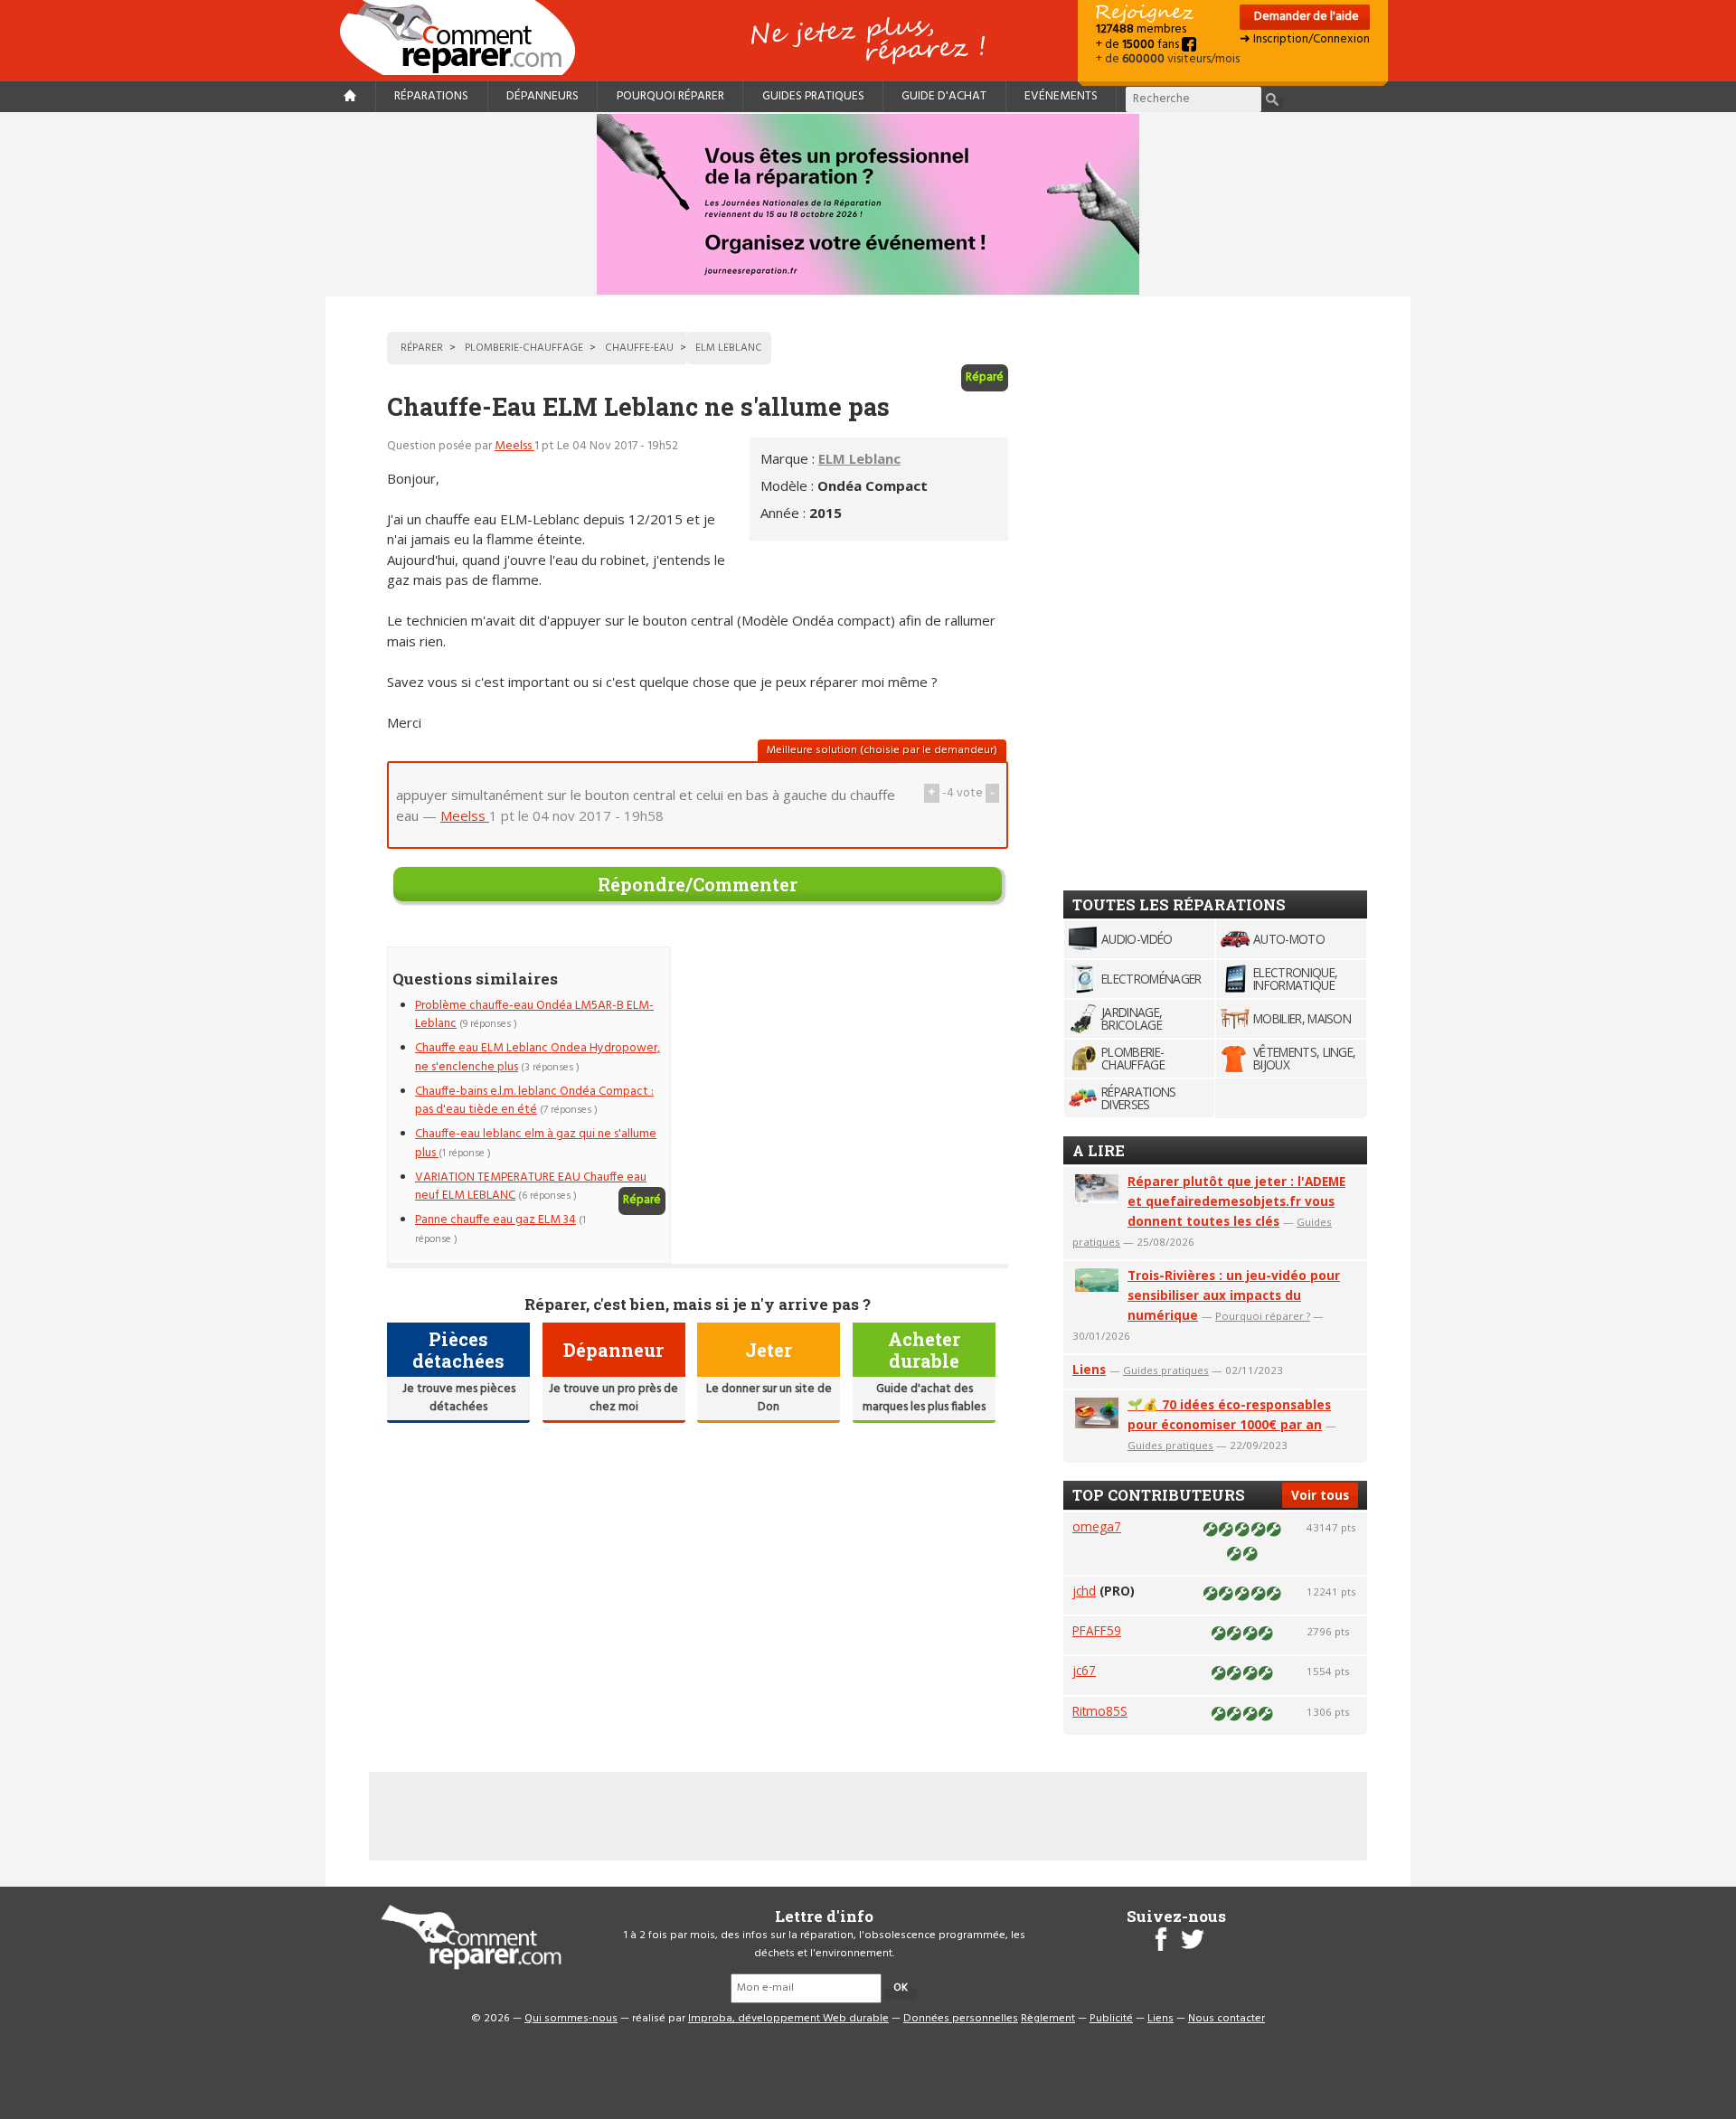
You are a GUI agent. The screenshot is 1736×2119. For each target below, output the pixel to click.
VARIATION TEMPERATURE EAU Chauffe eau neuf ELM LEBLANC (531, 1187)
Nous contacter (1227, 2019)
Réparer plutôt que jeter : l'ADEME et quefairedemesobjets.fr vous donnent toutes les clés (1236, 1201)
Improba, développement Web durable (788, 2019)
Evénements (1061, 96)
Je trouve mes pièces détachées (459, 1398)
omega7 (1097, 1526)
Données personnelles (961, 2019)
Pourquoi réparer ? (1263, 1316)
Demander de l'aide (1305, 17)
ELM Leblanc (859, 458)
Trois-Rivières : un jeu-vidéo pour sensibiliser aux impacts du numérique (1234, 1295)
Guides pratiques (813, 96)
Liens (1089, 1369)
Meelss (514, 446)
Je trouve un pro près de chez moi (613, 1398)
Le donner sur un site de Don (769, 1398)
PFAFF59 (1097, 1630)
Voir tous (1320, 1495)
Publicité (1111, 2019)
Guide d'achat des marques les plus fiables (924, 1398)
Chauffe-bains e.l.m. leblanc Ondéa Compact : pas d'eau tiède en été (534, 1101)
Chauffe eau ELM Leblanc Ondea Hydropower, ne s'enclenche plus (538, 1057)
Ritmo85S (1100, 1711)
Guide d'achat (944, 96)
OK (901, 1988)
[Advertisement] (856, 1073)
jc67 (1084, 1670)
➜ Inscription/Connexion (1305, 39)
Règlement (1048, 2019)
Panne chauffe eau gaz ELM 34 (495, 1220)
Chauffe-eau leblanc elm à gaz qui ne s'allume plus (536, 1143)
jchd (1084, 1591)
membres (1141, 29)
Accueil (465, 38)
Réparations (431, 96)
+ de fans (1139, 45)
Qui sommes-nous (571, 2019)
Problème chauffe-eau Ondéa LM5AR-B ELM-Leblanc (534, 1015)
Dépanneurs (542, 96)
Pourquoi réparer (670, 96)
